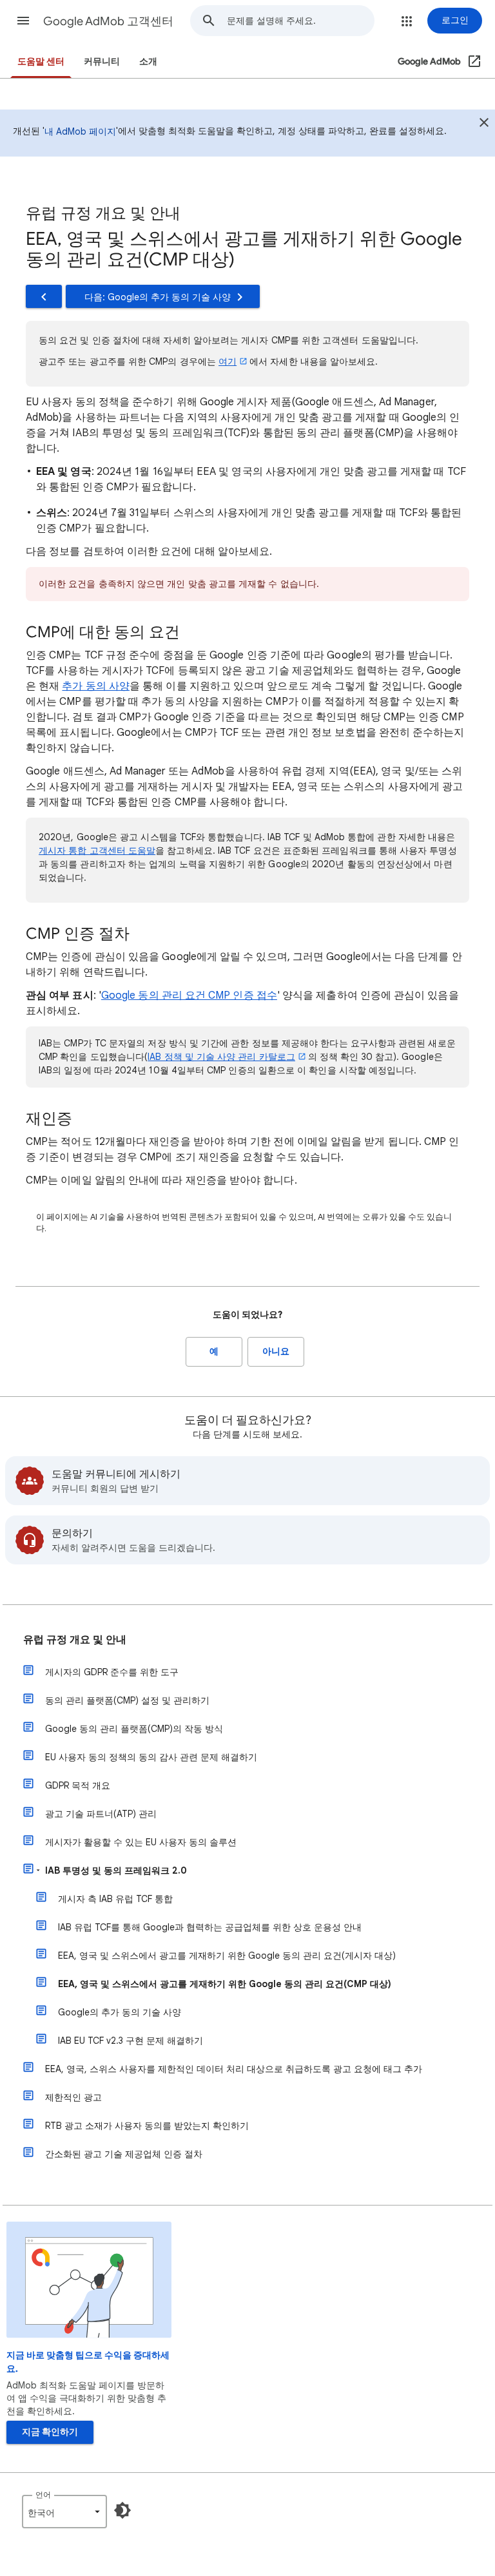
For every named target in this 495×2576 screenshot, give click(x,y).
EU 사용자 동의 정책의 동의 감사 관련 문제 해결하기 (151, 1757)
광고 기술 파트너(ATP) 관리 (101, 1814)
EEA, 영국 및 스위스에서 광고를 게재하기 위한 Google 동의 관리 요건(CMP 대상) (225, 1984)
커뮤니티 (102, 62)
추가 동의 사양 (96, 686)
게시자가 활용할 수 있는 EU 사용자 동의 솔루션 (141, 1842)
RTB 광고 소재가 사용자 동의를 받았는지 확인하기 (147, 2126)
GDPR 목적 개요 (78, 1785)
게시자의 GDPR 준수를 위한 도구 (112, 1672)
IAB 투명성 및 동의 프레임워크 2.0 (116, 1870)
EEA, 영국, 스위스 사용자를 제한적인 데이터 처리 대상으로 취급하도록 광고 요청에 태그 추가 (234, 2069)
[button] (23, 21)
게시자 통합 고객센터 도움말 (97, 851)
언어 (43, 2494)
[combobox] (300, 21)
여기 (228, 361)
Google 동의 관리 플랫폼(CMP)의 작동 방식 (134, 1729)
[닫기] (484, 124)
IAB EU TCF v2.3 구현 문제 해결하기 (131, 2041)
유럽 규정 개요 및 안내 (75, 1640)
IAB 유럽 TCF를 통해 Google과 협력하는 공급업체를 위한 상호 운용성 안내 (210, 1927)
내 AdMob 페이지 (80, 131)
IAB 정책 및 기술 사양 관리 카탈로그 (221, 1057)
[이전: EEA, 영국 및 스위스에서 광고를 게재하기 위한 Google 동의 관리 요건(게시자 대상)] (44, 296)
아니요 (276, 1351)
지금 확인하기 (50, 2432)
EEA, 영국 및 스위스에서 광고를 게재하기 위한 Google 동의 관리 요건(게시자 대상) (227, 1956)
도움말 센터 (41, 62)
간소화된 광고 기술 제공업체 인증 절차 (124, 2154)
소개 (148, 62)
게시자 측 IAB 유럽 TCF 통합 (115, 1899)
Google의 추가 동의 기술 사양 (120, 2012)
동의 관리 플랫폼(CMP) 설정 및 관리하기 (127, 1700)
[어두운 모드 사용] (122, 2510)
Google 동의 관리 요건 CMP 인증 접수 (189, 995)
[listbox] (64, 2512)
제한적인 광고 (73, 2097)
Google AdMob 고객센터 (108, 21)
